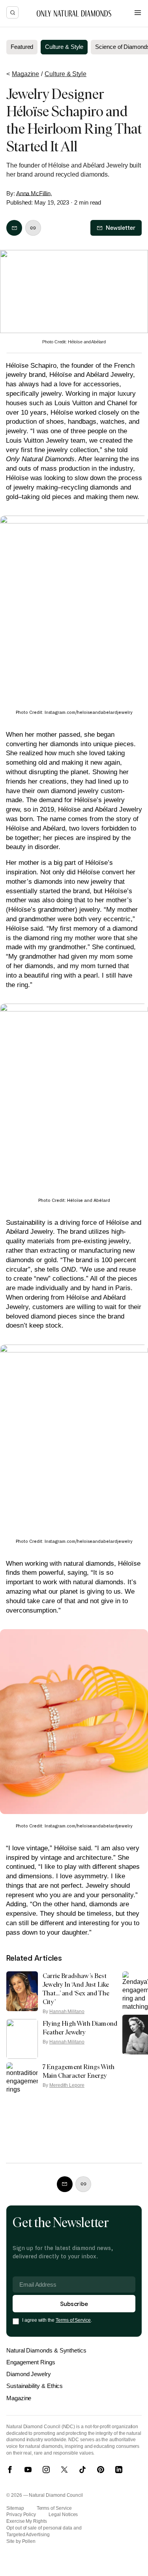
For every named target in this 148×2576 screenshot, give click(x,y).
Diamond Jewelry (29, 2374)
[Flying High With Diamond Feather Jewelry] (22, 2039)
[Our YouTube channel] (28, 2470)
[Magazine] (74, 13)
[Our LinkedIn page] (119, 2470)
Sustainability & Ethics (35, 2386)
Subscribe (74, 2303)
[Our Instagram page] (46, 2470)
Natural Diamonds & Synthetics (46, 2350)
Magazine (19, 2398)
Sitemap (15, 2508)
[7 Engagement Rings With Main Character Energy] (22, 2082)
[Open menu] (138, 13)
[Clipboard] (33, 228)
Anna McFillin (33, 193)
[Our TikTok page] (82, 2470)
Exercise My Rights (27, 2521)
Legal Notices (63, 2515)
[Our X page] (64, 2470)
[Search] (12, 12)
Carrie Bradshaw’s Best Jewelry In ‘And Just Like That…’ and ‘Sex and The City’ (76, 1989)
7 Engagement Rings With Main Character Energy (79, 2071)
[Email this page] (14, 228)
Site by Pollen (21, 2541)
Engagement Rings (31, 2362)
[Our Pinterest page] (101, 2470)
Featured (22, 47)
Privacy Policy (21, 2515)
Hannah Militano (67, 2012)
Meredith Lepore (67, 2085)
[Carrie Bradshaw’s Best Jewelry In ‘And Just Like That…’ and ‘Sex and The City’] (22, 1991)
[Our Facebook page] (10, 2470)
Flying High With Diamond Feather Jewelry (80, 2028)
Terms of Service (73, 2320)
